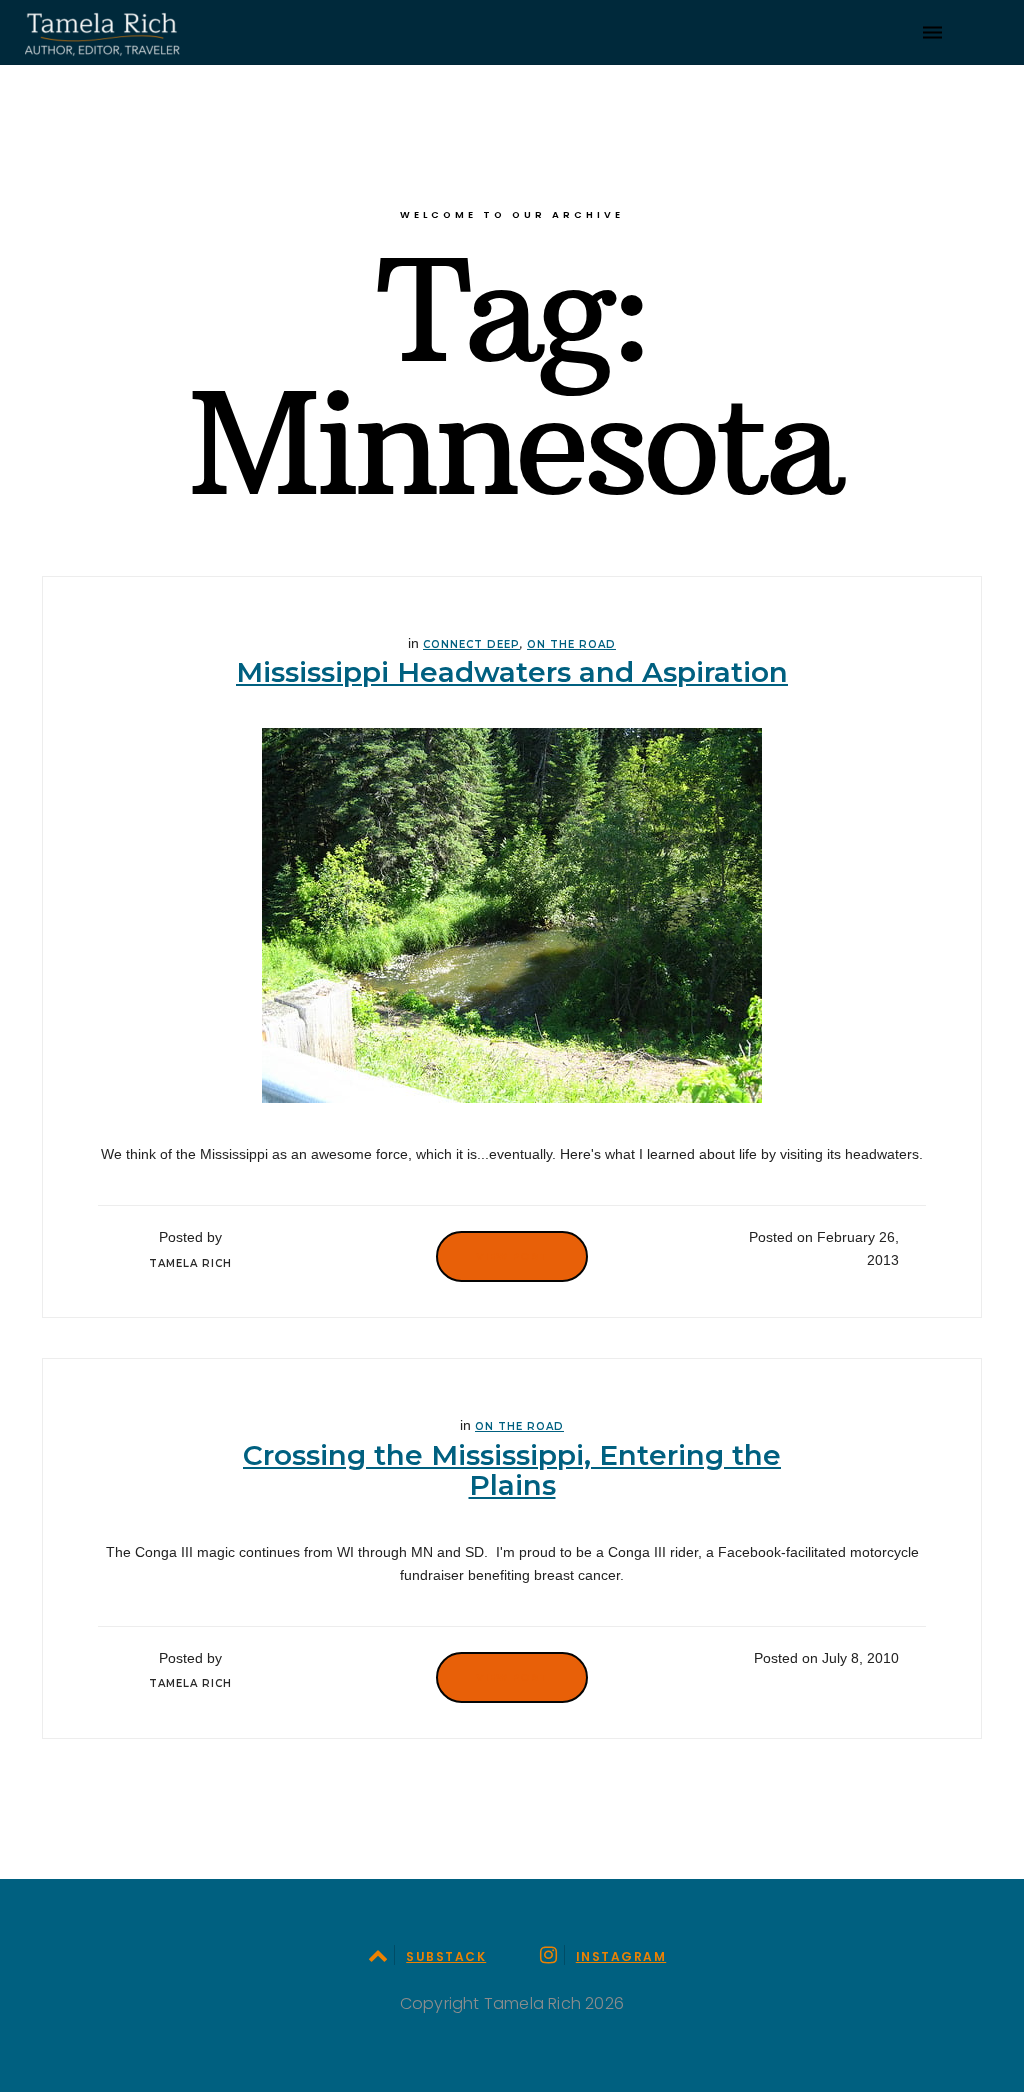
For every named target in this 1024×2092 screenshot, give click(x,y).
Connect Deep (471, 644)
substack (446, 1956)
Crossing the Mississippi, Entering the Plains (512, 1470)
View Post (512, 1256)
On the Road (571, 644)
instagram (621, 1956)
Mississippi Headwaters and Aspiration (512, 672)
